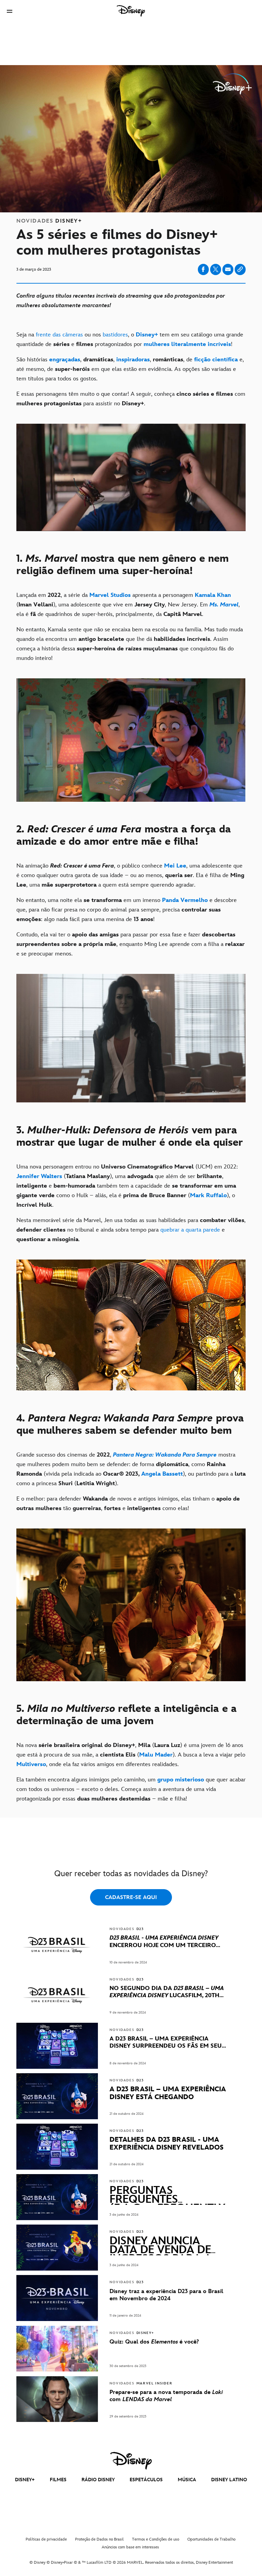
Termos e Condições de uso (156, 2539)
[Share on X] (216, 269)
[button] (10, 11)
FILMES (58, 2480)
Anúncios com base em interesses (130, 2547)
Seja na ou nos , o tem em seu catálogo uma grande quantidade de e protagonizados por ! (130, 340)
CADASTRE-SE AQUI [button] (131, 1897)
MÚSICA (187, 2480)
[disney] (131, 2461)
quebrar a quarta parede (190, 1230)
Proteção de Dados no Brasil (99, 2539)
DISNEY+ (25, 2480)
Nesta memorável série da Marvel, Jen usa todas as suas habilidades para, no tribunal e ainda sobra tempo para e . (131, 1230)
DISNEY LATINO (229, 2480)
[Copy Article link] (240, 269)
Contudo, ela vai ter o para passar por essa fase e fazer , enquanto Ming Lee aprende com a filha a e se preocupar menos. (130, 944)
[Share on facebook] (203, 269)
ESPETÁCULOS (146, 2480)
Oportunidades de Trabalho (211, 2539)
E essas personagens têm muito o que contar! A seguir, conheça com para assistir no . (131, 399)
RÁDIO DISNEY (98, 2480)
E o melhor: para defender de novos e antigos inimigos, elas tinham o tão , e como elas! (128, 1504)
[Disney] (131, 11)
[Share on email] (228, 269)
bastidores (115, 335)
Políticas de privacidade (46, 2539)
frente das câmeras (59, 335)
